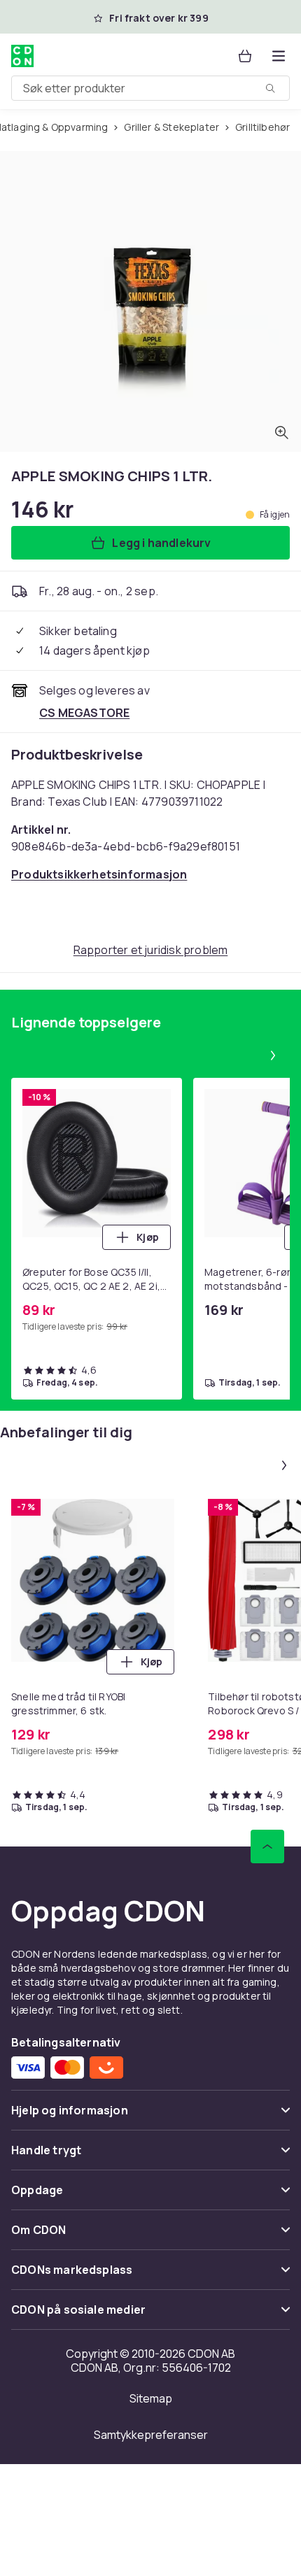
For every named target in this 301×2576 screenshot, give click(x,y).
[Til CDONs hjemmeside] (22, 56)
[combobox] (150, 88)
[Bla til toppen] (267, 1846)
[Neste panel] (273, 1055)
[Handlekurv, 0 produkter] (245, 56)
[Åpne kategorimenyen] (279, 56)
